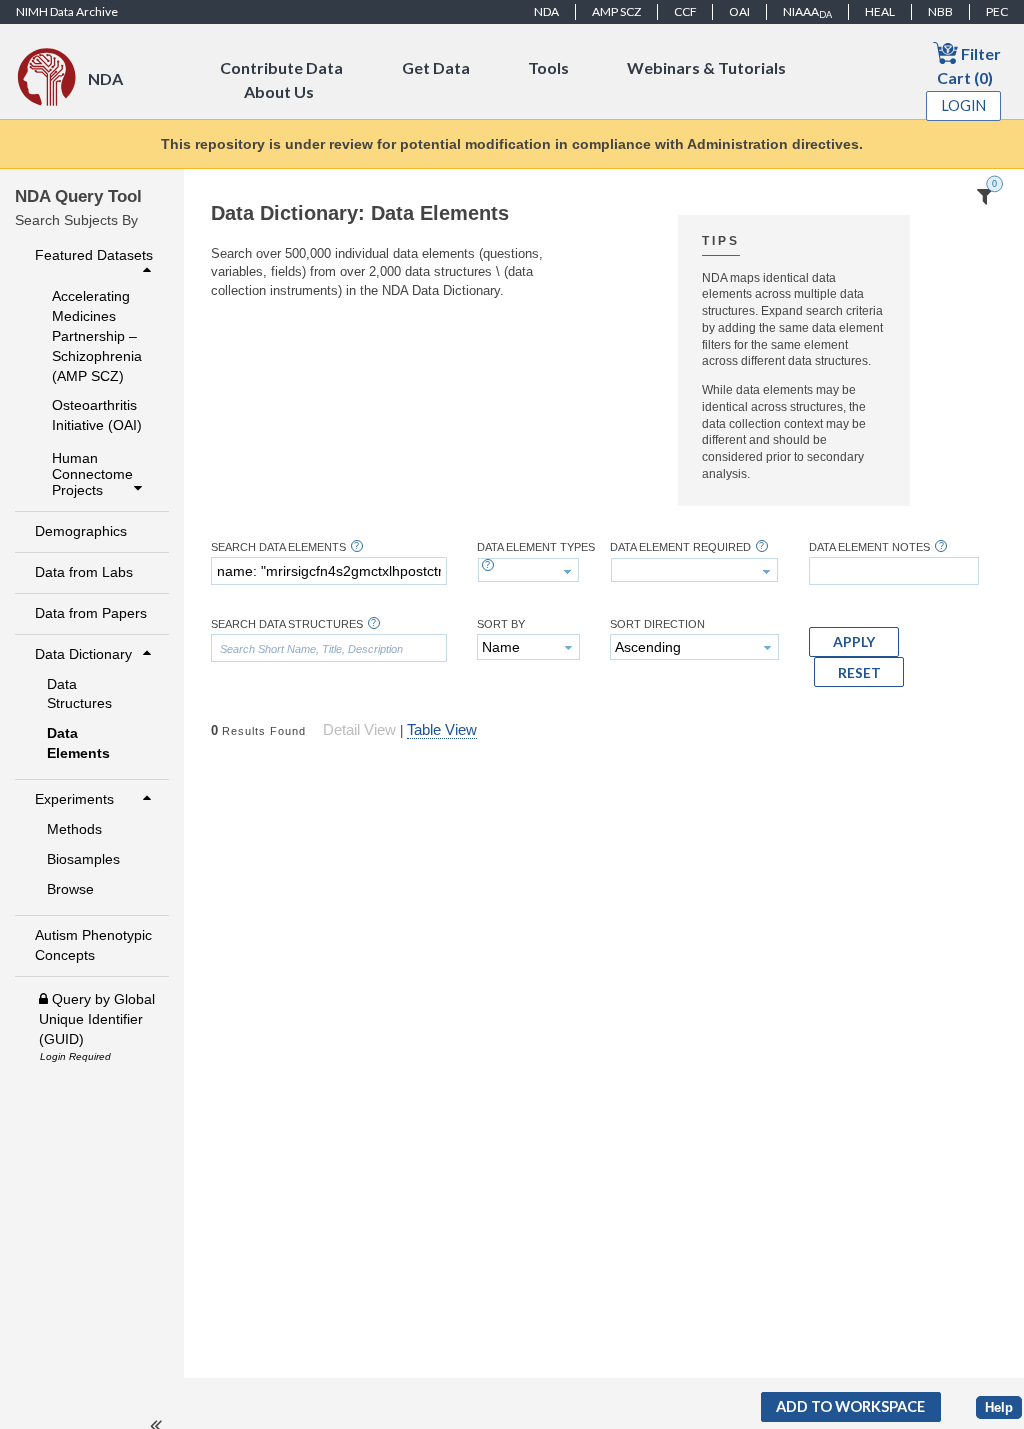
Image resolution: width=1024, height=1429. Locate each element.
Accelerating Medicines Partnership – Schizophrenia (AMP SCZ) (97, 336)
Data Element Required (680, 547)
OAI (739, 11)
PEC (997, 11)
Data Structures (79, 694)
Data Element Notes (869, 547)
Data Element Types (536, 547)
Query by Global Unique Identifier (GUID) (97, 1019)
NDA (546, 11)
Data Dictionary (83, 654)
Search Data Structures (287, 624)
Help (999, 1407)
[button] (854, 642)
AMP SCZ (616, 11)
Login (964, 105)
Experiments (74, 799)
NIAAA (807, 12)
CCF (685, 11)
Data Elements (78, 743)
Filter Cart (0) (969, 65)
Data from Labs (84, 572)
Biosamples (83, 859)
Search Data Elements (278, 547)
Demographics (81, 531)
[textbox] (329, 571)
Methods (74, 829)
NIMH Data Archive (67, 11)
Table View (442, 730)
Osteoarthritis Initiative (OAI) (97, 415)
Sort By (501, 624)
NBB (940, 11)
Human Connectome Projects (92, 473)
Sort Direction (657, 624)
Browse (70, 889)
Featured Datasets (94, 255)
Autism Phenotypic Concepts (93, 945)
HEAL (880, 11)
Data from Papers (91, 613)
